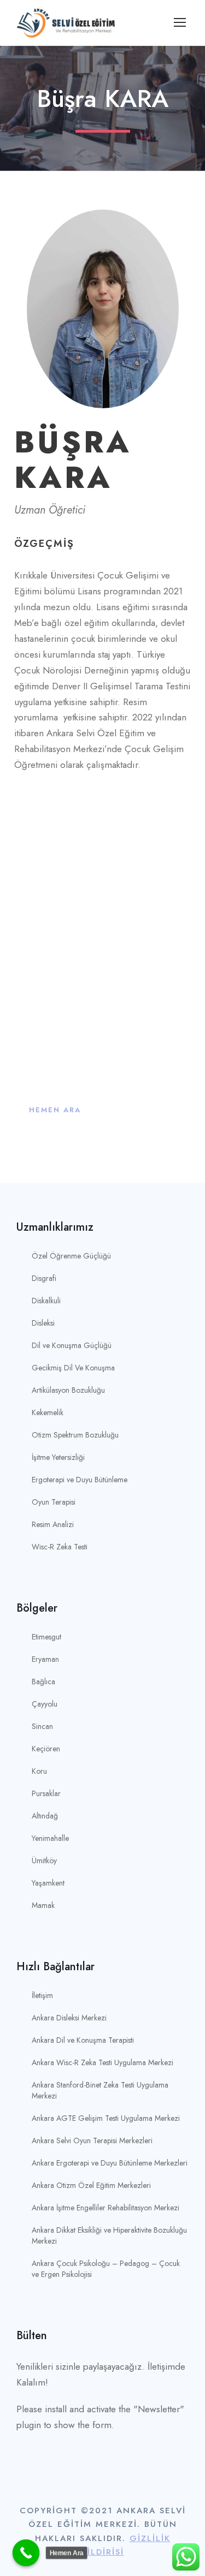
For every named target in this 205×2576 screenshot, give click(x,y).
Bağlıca (43, 1681)
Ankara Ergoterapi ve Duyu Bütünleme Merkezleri (110, 2163)
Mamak (43, 1905)
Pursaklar (46, 1793)
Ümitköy (44, 1861)
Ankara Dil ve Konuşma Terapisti (83, 2040)
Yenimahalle (50, 1838)
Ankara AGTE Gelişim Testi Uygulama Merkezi (106, 2118)
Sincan (42, 1726)
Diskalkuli (46, 1301)
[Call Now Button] (26, 2553)
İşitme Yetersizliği (58, 1457)
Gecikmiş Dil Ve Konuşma (73, 1368)
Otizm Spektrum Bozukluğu (75, 1435)
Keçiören (46, 1749)
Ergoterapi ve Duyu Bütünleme (80, 1480)
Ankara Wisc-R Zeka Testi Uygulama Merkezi (102, 2062)
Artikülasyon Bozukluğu (68, 1390)
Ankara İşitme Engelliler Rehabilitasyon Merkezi (106, 2208)
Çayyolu (45, 1704)
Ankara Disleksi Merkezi (69, 2018)
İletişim (42, 1995)
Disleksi (43, 1323)
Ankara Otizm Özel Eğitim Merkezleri (91, 2185)
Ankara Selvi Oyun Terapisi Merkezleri (92, 2140)
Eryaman (45, 1659)
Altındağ (45, 1816)
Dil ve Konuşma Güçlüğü (72, 1345)
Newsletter (159, 2409)
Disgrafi (44, 1278)
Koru (39, 1771)
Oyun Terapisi (54, 1502)
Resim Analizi (53, 1524)
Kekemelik (48, 1412)
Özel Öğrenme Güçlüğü (71, 1256)
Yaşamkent (48, 1883)
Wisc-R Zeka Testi (60, 1547)
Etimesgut (46, 1637)
